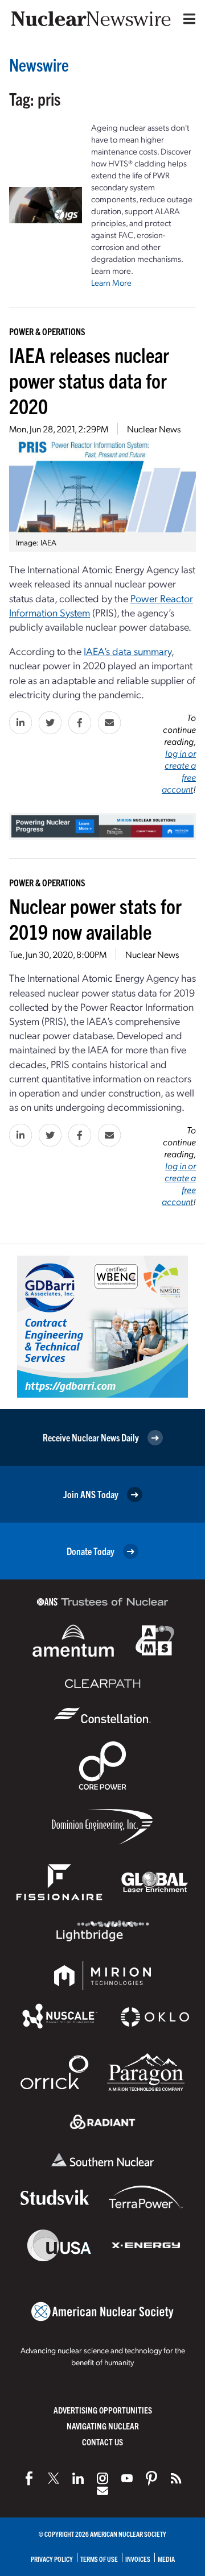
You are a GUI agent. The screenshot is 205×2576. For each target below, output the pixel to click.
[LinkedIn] (78, 2478)
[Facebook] (29, 2478)
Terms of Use (99, 2559)
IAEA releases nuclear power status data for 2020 (89, 380)
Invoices (138, 2559)
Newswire (39, 64)
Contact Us (102, 2442)
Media (166, 2559)
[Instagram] (102, 2478)
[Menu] (187, 19)
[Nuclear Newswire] (176, 2478)
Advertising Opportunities (103, 2410)
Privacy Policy (52, 2559)
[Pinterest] (151, 2478)
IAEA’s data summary (128, 651)
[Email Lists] (102, 2491)
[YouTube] (127, 2478)
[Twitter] (54, 2478)
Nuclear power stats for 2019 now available (95, 918)
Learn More (111, 282)
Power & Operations (47, 331)
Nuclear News (154, 429)
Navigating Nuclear (103, 2426)
